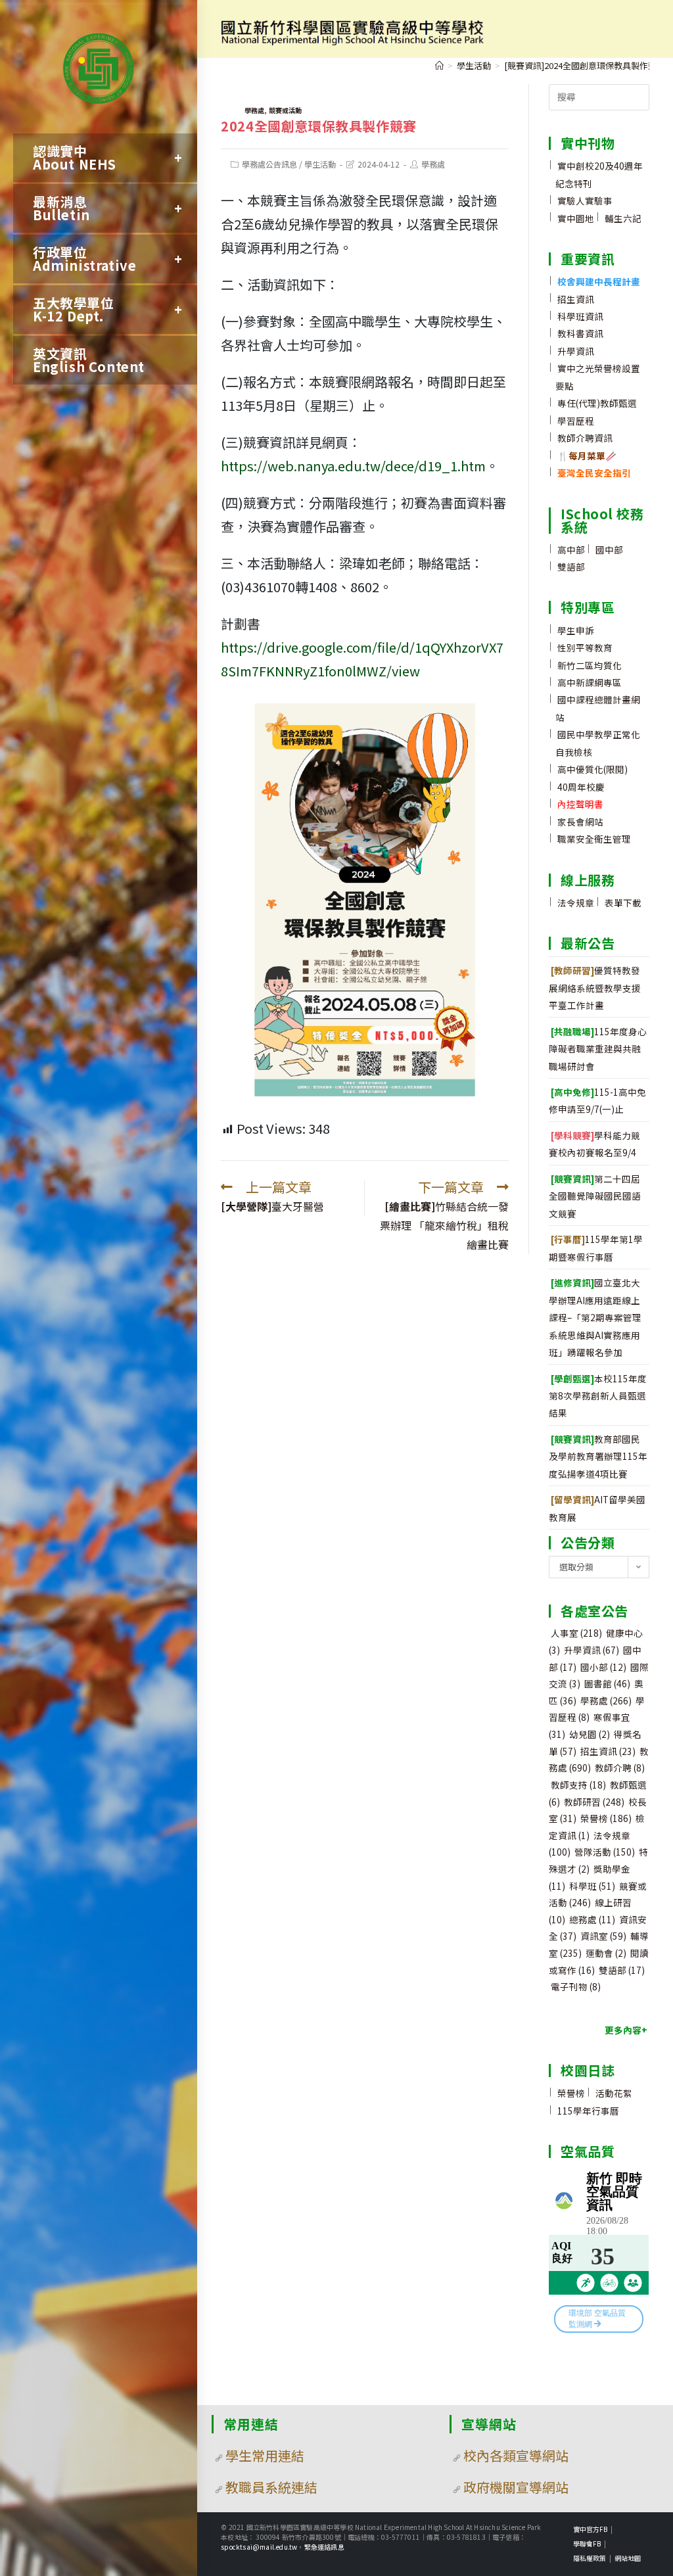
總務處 (592, 1919)
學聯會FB (587, 2543)
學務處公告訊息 (269, 164)
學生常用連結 (265, 2455)
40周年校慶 (581, 787)
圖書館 (607, 1683)
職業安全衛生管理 (594, 839)
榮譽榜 (606, 1818)
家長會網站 (580, 822)
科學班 (592, 1886)
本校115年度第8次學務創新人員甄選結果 (598, 1396)
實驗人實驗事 (585, 200)
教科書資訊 (580, 333)
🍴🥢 (587, 456)
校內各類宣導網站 (516, 2455)
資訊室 (603, 1936)
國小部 (603, 1667)
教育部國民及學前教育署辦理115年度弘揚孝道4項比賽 (598, 1456)
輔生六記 (623, 218)
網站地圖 (628, 2558)
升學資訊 (576, 351)
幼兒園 (590, 1734)
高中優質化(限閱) (592, 769)
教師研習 (594, 1802)
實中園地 (576, 218)
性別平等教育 (585, 647)
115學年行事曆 (588, 2111)
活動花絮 (614, 2093)
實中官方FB (590, 2529)
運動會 (606, 1953)
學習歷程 (576, 421)
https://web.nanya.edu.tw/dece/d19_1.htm (353, 466)
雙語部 (571, 567)
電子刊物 (576, 1986)
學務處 (254, 110)
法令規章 (576, 902)
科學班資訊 (580, 316)
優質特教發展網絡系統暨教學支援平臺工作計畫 (595, 988)
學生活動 (320, 164)
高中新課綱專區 (590, 682)
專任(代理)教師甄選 (597, 403)
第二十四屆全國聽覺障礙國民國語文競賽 (595, 1196)
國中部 (609, 550)
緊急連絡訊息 (324, 2547)
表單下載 (623, 902)
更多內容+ (626, 2030)
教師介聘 (620, 1768)
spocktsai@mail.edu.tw (259, 2547)
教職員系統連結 (271, 2487)
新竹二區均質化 (590, 665)
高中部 (571, 550)
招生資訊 (576, 299)
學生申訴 (576, 630)
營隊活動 (605, 1852)
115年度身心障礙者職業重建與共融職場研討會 (598, 1049)
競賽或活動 (285, 110)
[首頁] (439, 65)
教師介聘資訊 (585, 438)
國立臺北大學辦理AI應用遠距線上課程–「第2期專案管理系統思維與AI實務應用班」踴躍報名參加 (595, 1317)
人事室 (576, 1633)
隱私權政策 (590, 2558)
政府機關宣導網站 (516, 2487)
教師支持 (578, 1785)
